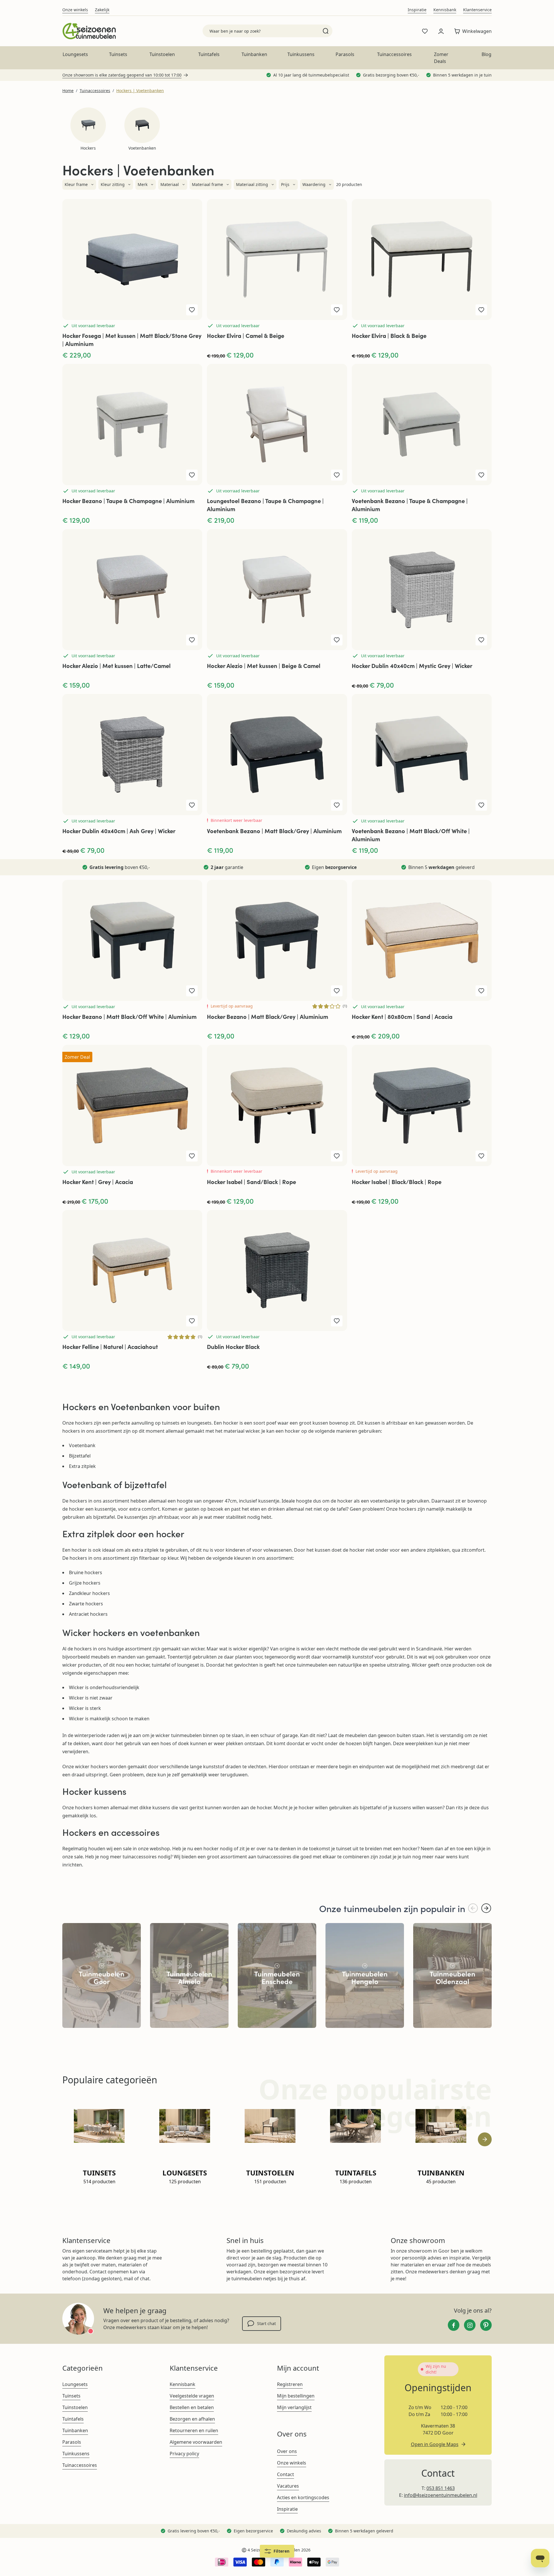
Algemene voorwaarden (196, 2442)
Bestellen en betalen (192, 2407)
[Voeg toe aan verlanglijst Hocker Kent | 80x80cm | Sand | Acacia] (481, 991)
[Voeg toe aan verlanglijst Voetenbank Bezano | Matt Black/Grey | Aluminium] (337, 805)
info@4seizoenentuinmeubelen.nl (441, 2495)
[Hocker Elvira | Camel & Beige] (277, 259)
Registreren (290, 2384)
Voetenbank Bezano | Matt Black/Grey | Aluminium (274, 831)
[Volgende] (486, 1908)
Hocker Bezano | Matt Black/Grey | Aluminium (267, 1016)
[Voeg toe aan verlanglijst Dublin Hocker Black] (337, 1321)
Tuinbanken (254, 54)
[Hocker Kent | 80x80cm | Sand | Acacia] (422, 940)
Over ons (287, 2451)
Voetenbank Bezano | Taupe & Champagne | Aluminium (410, 505)
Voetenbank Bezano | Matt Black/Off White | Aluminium (411, 835)
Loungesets (75, 54)
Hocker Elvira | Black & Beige (389, 335)
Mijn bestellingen (296, 2396)
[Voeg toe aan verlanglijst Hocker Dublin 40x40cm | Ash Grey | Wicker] (192, 805)
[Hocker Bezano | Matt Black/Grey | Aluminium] (277, 940)
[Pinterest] (486, 2325)
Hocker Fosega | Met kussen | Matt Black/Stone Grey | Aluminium (132, 339)
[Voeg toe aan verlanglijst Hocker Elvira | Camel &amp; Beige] (337, 310)
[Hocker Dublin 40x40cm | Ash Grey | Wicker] (132, 754)
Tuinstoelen (162, 54)
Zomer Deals (441, 58)
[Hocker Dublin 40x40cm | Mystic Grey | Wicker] (422, 590)
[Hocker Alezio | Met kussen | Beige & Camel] (277, 590)
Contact (286, 2474)
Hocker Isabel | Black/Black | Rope (397, 1182)
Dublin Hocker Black (233, 1346)
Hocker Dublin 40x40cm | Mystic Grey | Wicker (412, 666)
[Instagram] (470, 2325)
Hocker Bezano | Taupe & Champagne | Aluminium (128, 501)
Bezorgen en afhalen (192, 2419)
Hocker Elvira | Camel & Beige (246, 335)
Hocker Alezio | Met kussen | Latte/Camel (116, 666)
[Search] (326, 31)
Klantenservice (477, 10)
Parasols (345, 54)
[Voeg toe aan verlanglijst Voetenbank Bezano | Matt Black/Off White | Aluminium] (481, 805)
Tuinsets (118, 54)
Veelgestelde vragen (192, 2396)
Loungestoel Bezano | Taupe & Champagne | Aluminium (265, 505)
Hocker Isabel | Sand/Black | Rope (251, 1182)
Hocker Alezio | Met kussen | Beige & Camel (264, 666)
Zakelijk (102, 10)
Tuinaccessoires (394, 54)
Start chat (266, 2323)
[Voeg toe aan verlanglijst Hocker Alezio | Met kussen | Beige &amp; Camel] (337, 640)
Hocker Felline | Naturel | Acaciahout (110, 1346)
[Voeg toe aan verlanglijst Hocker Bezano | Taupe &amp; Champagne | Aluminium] (192, 475)
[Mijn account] (441, 31)
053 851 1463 (441, 2488)
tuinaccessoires (140, 1857)
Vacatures (288, 2486)
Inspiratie (417, 10)
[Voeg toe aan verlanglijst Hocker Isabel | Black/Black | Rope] (481, 1156)
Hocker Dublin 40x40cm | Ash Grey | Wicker (119, 831)
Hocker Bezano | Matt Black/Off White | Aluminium (129, 1016)
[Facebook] (454, 2325)
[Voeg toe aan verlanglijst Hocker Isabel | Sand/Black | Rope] (337, 1156)
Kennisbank (445, 10)
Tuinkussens (301, 54)
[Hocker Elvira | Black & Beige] (422, 259)
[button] (79, 185)
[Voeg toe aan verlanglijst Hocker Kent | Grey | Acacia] (192, 1156)
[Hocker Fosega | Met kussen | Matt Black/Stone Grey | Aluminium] (132, 259)
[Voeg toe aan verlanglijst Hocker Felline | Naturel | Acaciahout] (192, 1321)
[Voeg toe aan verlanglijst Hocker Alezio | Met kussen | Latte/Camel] (192, 640)
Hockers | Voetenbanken (140, 91)
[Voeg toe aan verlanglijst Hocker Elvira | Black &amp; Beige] (481, 310)
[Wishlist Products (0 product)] (425, 31)
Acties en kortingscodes (303, 2497)
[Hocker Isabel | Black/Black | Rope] (422, 1105)
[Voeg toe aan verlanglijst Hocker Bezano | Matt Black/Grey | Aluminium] (337, 991)
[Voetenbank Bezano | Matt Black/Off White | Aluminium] (422, 754)
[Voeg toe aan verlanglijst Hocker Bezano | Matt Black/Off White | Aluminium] (192, 991)
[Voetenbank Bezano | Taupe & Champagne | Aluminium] (422, 424)
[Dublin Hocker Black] (277, 1271)
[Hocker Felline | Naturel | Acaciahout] (132, 1271)
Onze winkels (75, 10)
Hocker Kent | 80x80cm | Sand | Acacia (402, 1016)
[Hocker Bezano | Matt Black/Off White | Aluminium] (132, 940)
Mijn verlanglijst (294, 2407)
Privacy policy (184, 2454)
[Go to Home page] (89, 31)
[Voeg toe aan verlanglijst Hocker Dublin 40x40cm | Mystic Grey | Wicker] (481, 640)
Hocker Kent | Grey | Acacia (98, 1182)
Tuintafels (209, 54)
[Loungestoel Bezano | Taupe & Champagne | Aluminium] (277, 424)
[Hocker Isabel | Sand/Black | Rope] (277, 1105)
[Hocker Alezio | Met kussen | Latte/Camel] (132, 590)
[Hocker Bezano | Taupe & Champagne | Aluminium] (132, 424)
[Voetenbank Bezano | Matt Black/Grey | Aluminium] (277, 754)
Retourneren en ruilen (194, 2430)
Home (68, 91)
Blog (486, 54)
